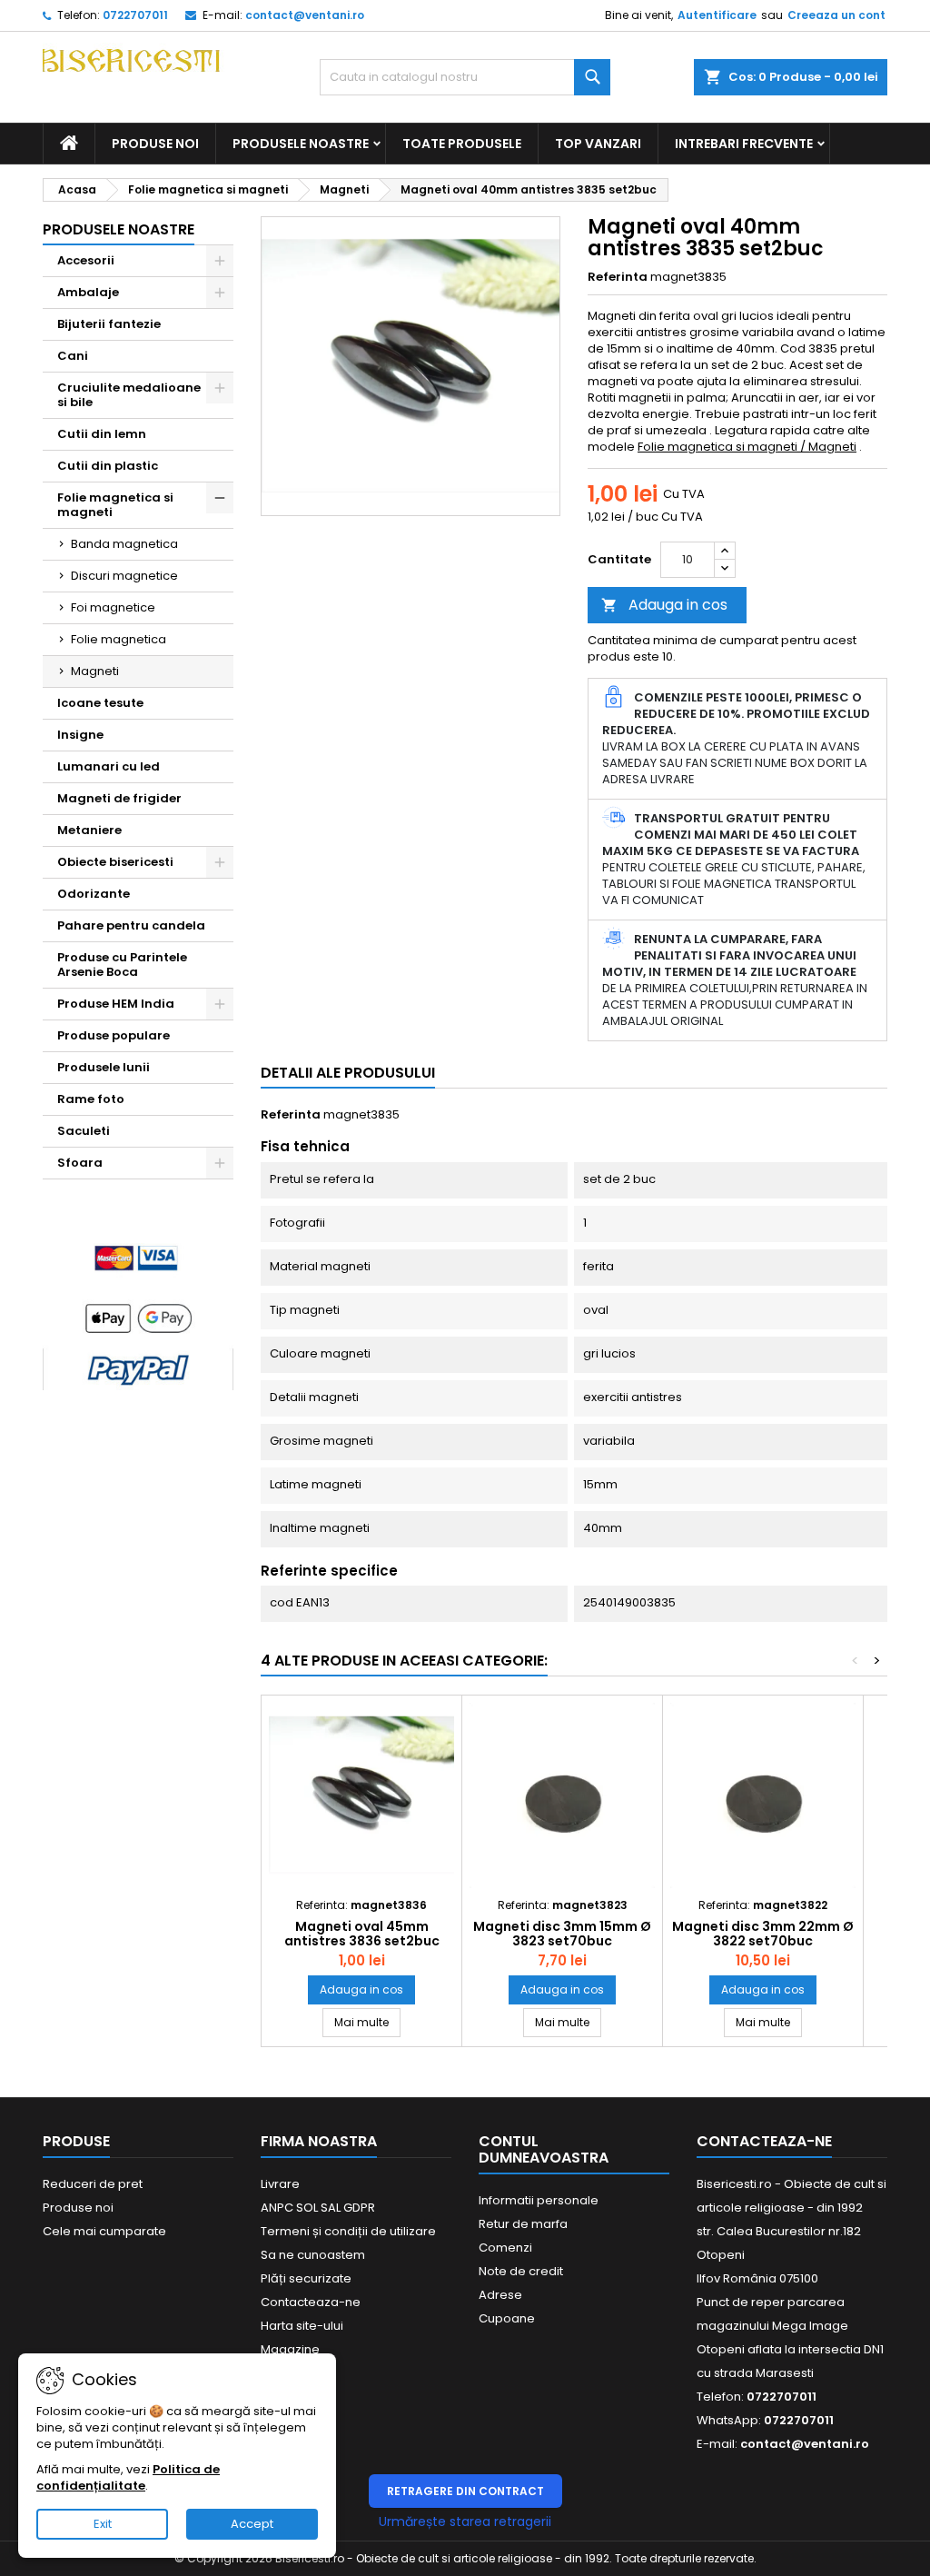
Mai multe (367, 2022)
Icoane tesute (100, 703)
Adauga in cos (664, 605)
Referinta (618, 277)
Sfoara (80, 1163)
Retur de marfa (523, 2224)
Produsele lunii (104, 1067)
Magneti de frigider (119, 798)
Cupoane (507, 2318)
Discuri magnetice (124, 576)
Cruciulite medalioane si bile (129, 395)
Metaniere (89, 830)
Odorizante (94, 894)
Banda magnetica (124, 544)
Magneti (95, 671)
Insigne (80, 735)
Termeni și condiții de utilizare (348, 2231)
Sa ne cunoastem (313, 2255)
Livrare (280, 2184)
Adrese (500, 2295)
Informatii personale (539, 2200)
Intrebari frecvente (744, 144)
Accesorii (86, 260)
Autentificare (717, 15)
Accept (252, 2524)
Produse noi (155, 144)
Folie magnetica (119, 639)
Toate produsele (462, 144)
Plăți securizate (306, 2278)
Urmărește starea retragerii (465, 2521)
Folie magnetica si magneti (115, 505)
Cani (73, 356)
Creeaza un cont (836, 15)
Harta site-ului (302, 2326)
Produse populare (114, 1035)
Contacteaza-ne (311, 2302)
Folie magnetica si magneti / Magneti (747, 447)
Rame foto (91, 1099)
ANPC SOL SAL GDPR (318, 2208)
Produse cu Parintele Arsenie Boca (122, 965)
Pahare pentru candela (131, 925)
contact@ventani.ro (305, 15)
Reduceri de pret (93, 2184)
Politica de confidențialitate (128, 2477)
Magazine (290, 2349)
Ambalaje (88, 292)
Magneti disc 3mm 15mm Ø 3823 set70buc (562, 1934)
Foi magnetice (113, 607)
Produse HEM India (116, 1004)
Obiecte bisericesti (115, 862)
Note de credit (521, 2271)
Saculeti (84, 1131)
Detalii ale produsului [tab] (348, 1073)
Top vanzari (598, 144)
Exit (103, 2524)
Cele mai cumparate (104, 2231)
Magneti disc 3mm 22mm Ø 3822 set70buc (763, 1934)
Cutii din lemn (102, 434)
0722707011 (135, 15)
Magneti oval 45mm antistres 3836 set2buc (362, 1934)
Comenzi (505, 2248)
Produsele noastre (301, 144)
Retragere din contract (465, 2491)
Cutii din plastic (108, 466)
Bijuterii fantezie (109, 324)
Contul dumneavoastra (544, 2149)
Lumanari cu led (109, 766)
